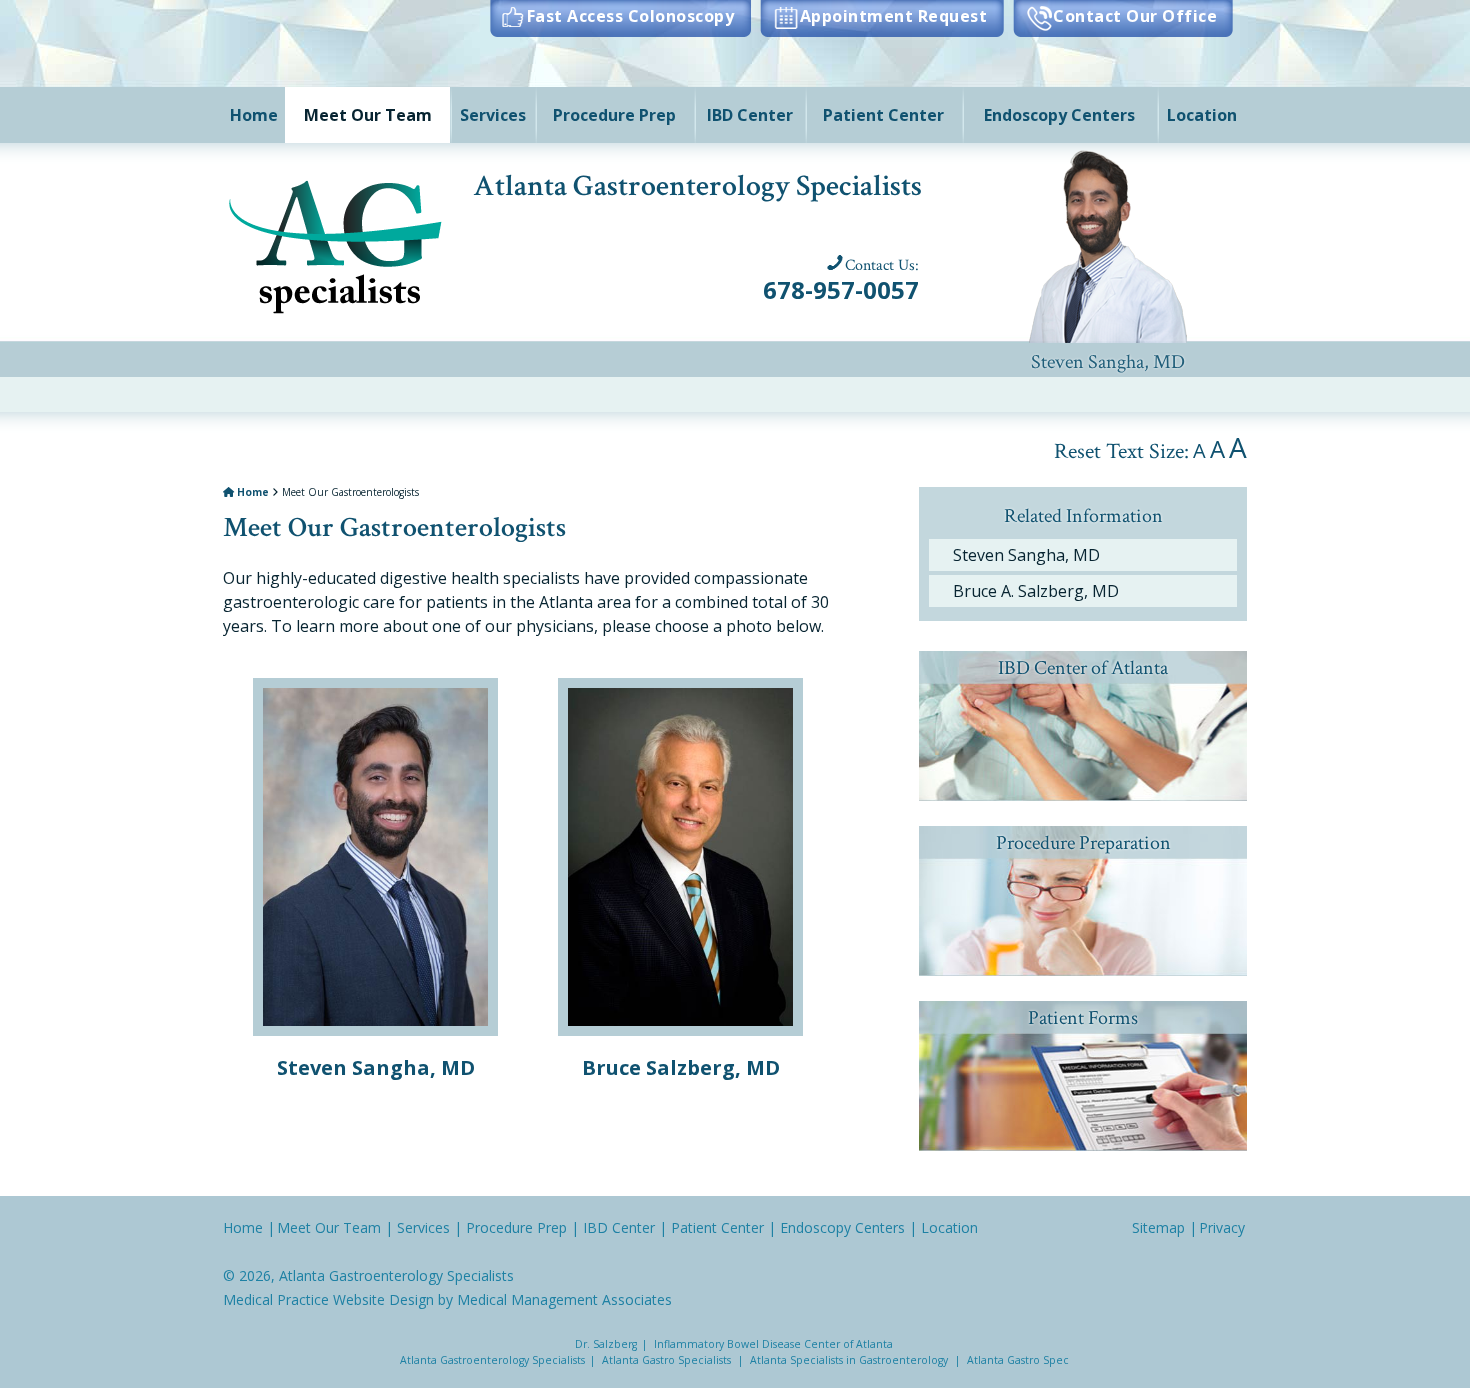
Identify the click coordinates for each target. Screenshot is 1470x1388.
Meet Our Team (368, 115)
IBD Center (750, 115)
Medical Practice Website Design (328, 1299)
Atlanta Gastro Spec (1018, 1360)
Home (254, 115)
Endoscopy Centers (1059, 115)
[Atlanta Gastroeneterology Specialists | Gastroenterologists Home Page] (337, 242)
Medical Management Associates (564, 1299)
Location (1202, 115)
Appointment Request (893, 16)
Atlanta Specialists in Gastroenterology (849, 1360)
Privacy (1222, 1227)
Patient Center (883, 115)
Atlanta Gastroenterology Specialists (396, 1275)
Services (493, 115)
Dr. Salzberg (606, 1344)
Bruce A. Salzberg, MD (1036, 591)
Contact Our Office (1135, 16)
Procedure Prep (614, 115)
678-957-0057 (841, 289)
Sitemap (1158, 1227)
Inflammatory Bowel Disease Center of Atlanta (773, 1344)
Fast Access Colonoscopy (630, 16)
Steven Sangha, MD (1108, 241)
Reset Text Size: (1121, 451)
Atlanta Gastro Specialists (666, 1360)
